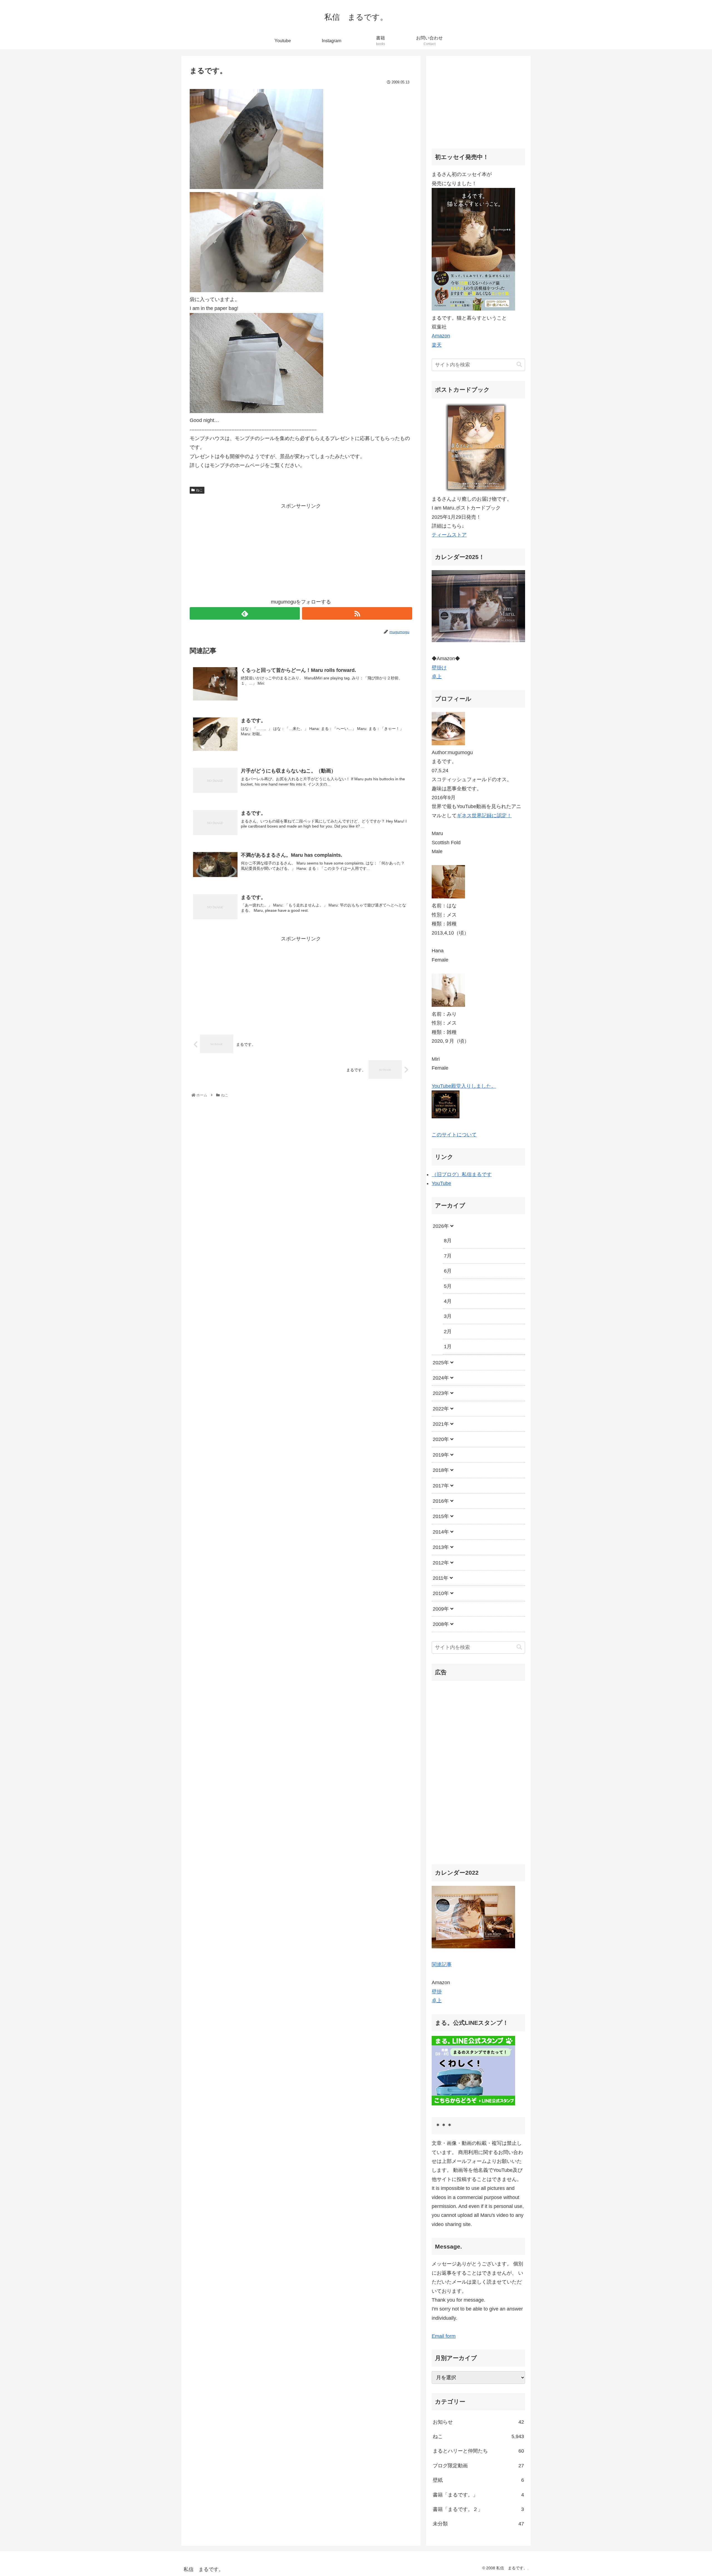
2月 (448, 1332)
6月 (448, 1271)
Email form (444, 2336)
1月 (448, 1347)
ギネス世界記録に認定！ (484, 816)
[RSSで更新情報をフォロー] (357, 613)
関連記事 (442, 1964)
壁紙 (478, 2480)
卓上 (437, 677)
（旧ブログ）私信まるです (462, 1174)
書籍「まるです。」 (478, 2495)
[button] (519, 365)
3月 (448, 1316)
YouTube (441, 1183)
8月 (448, 1241)
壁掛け (439, 668)
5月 (448, 1286)
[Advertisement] (301, 549)
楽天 (437, 345)
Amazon (441, 336)
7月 (448, 1256)
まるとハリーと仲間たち (478, 2451)
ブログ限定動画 (478, 2466)
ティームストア (449, 535)
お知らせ (478, 2422)
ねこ (199, 490)
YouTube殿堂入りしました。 (464, 1086)
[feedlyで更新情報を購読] (245, 613)
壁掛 (437, 1992)
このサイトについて (454, 1135)
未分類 (478, 2524)
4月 (448, 1301)
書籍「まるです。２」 (478, 2509)
